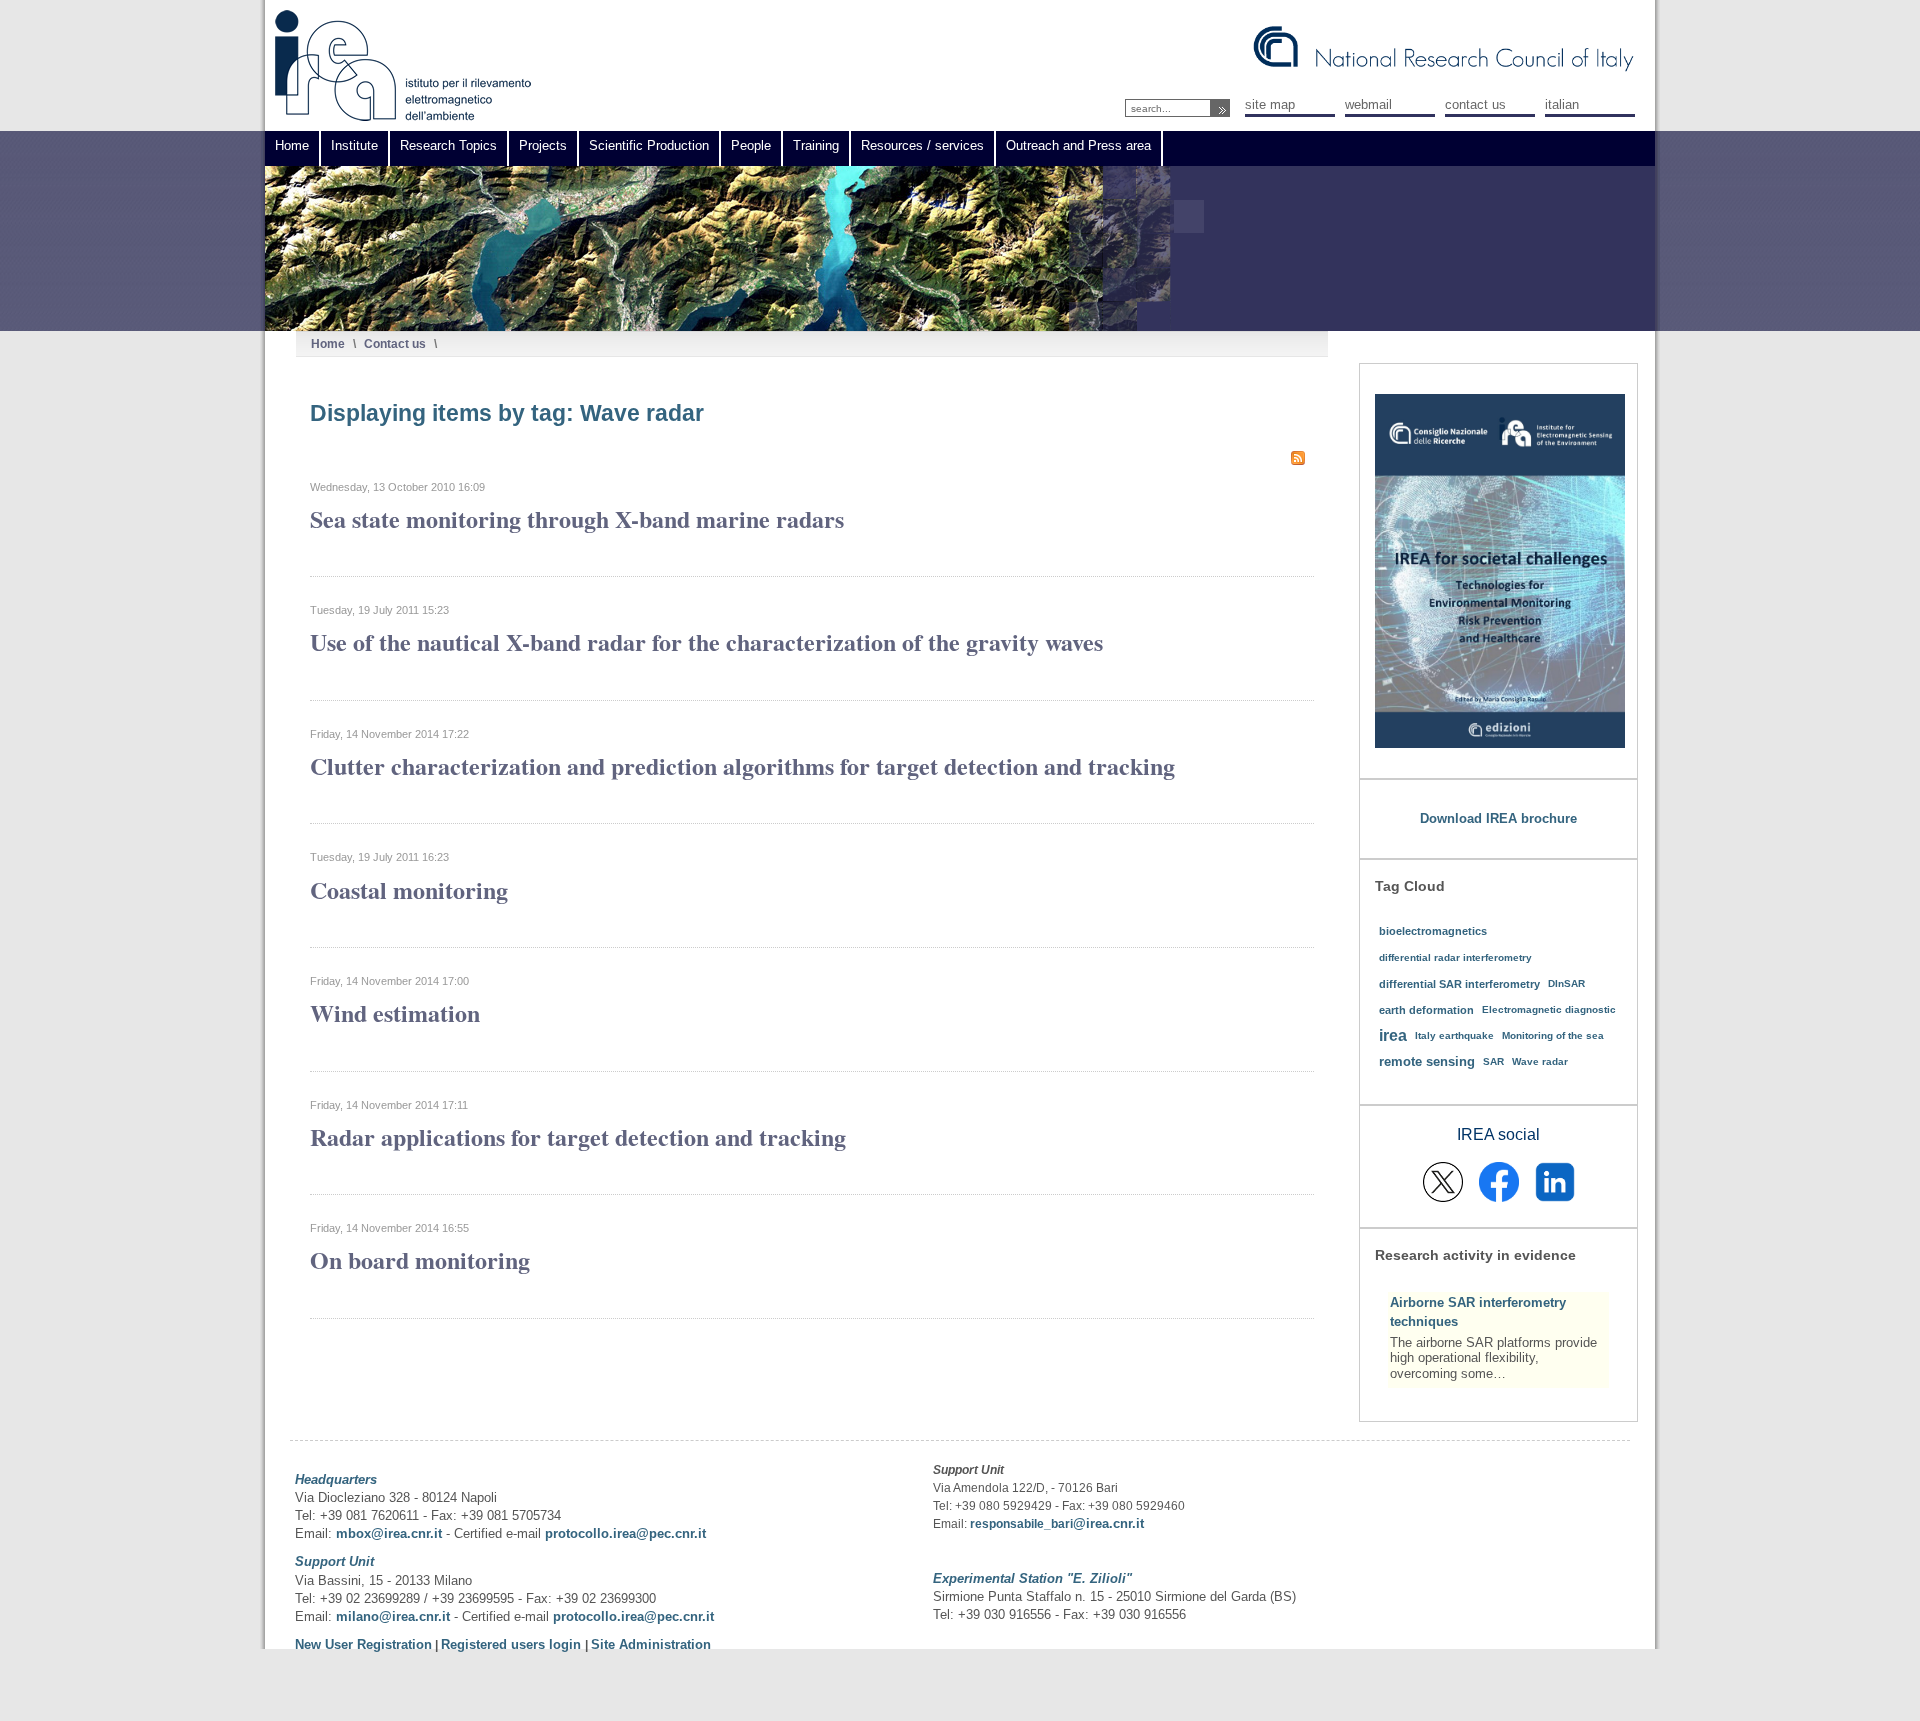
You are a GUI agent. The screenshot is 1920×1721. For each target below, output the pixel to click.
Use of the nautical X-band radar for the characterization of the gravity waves (706, 641)
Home (328, 343)
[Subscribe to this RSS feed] (1298, 458)
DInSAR (1566, 983)
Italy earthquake (1454, 1035)
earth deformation (1426, 1010)
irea (1393, 1035)
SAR (1493, 1061)
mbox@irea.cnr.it (389, 1533)
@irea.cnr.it (1108, 1523)
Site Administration (651, 1644)
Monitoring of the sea (1553, 1035)
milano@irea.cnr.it (393, 1616)
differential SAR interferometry (1459, 984)
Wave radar (1540, 1061)
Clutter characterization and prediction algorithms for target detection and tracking (742, 765)
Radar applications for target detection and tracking (578, 1136)
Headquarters (336, 1479)
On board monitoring (420, 1259)
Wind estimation (395, 1012)
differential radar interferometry (1455, 957)
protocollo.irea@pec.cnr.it (625, 1533)
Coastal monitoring (409, 889)
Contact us (395, 343)
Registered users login (513, 1644)
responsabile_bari (1021, 1524)
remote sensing (1427, 1061)
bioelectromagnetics (1433, 931)
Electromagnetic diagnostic (1549, 1009)
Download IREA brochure (1498, 818)
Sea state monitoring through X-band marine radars (577, 518)
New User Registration (363, 1644)
